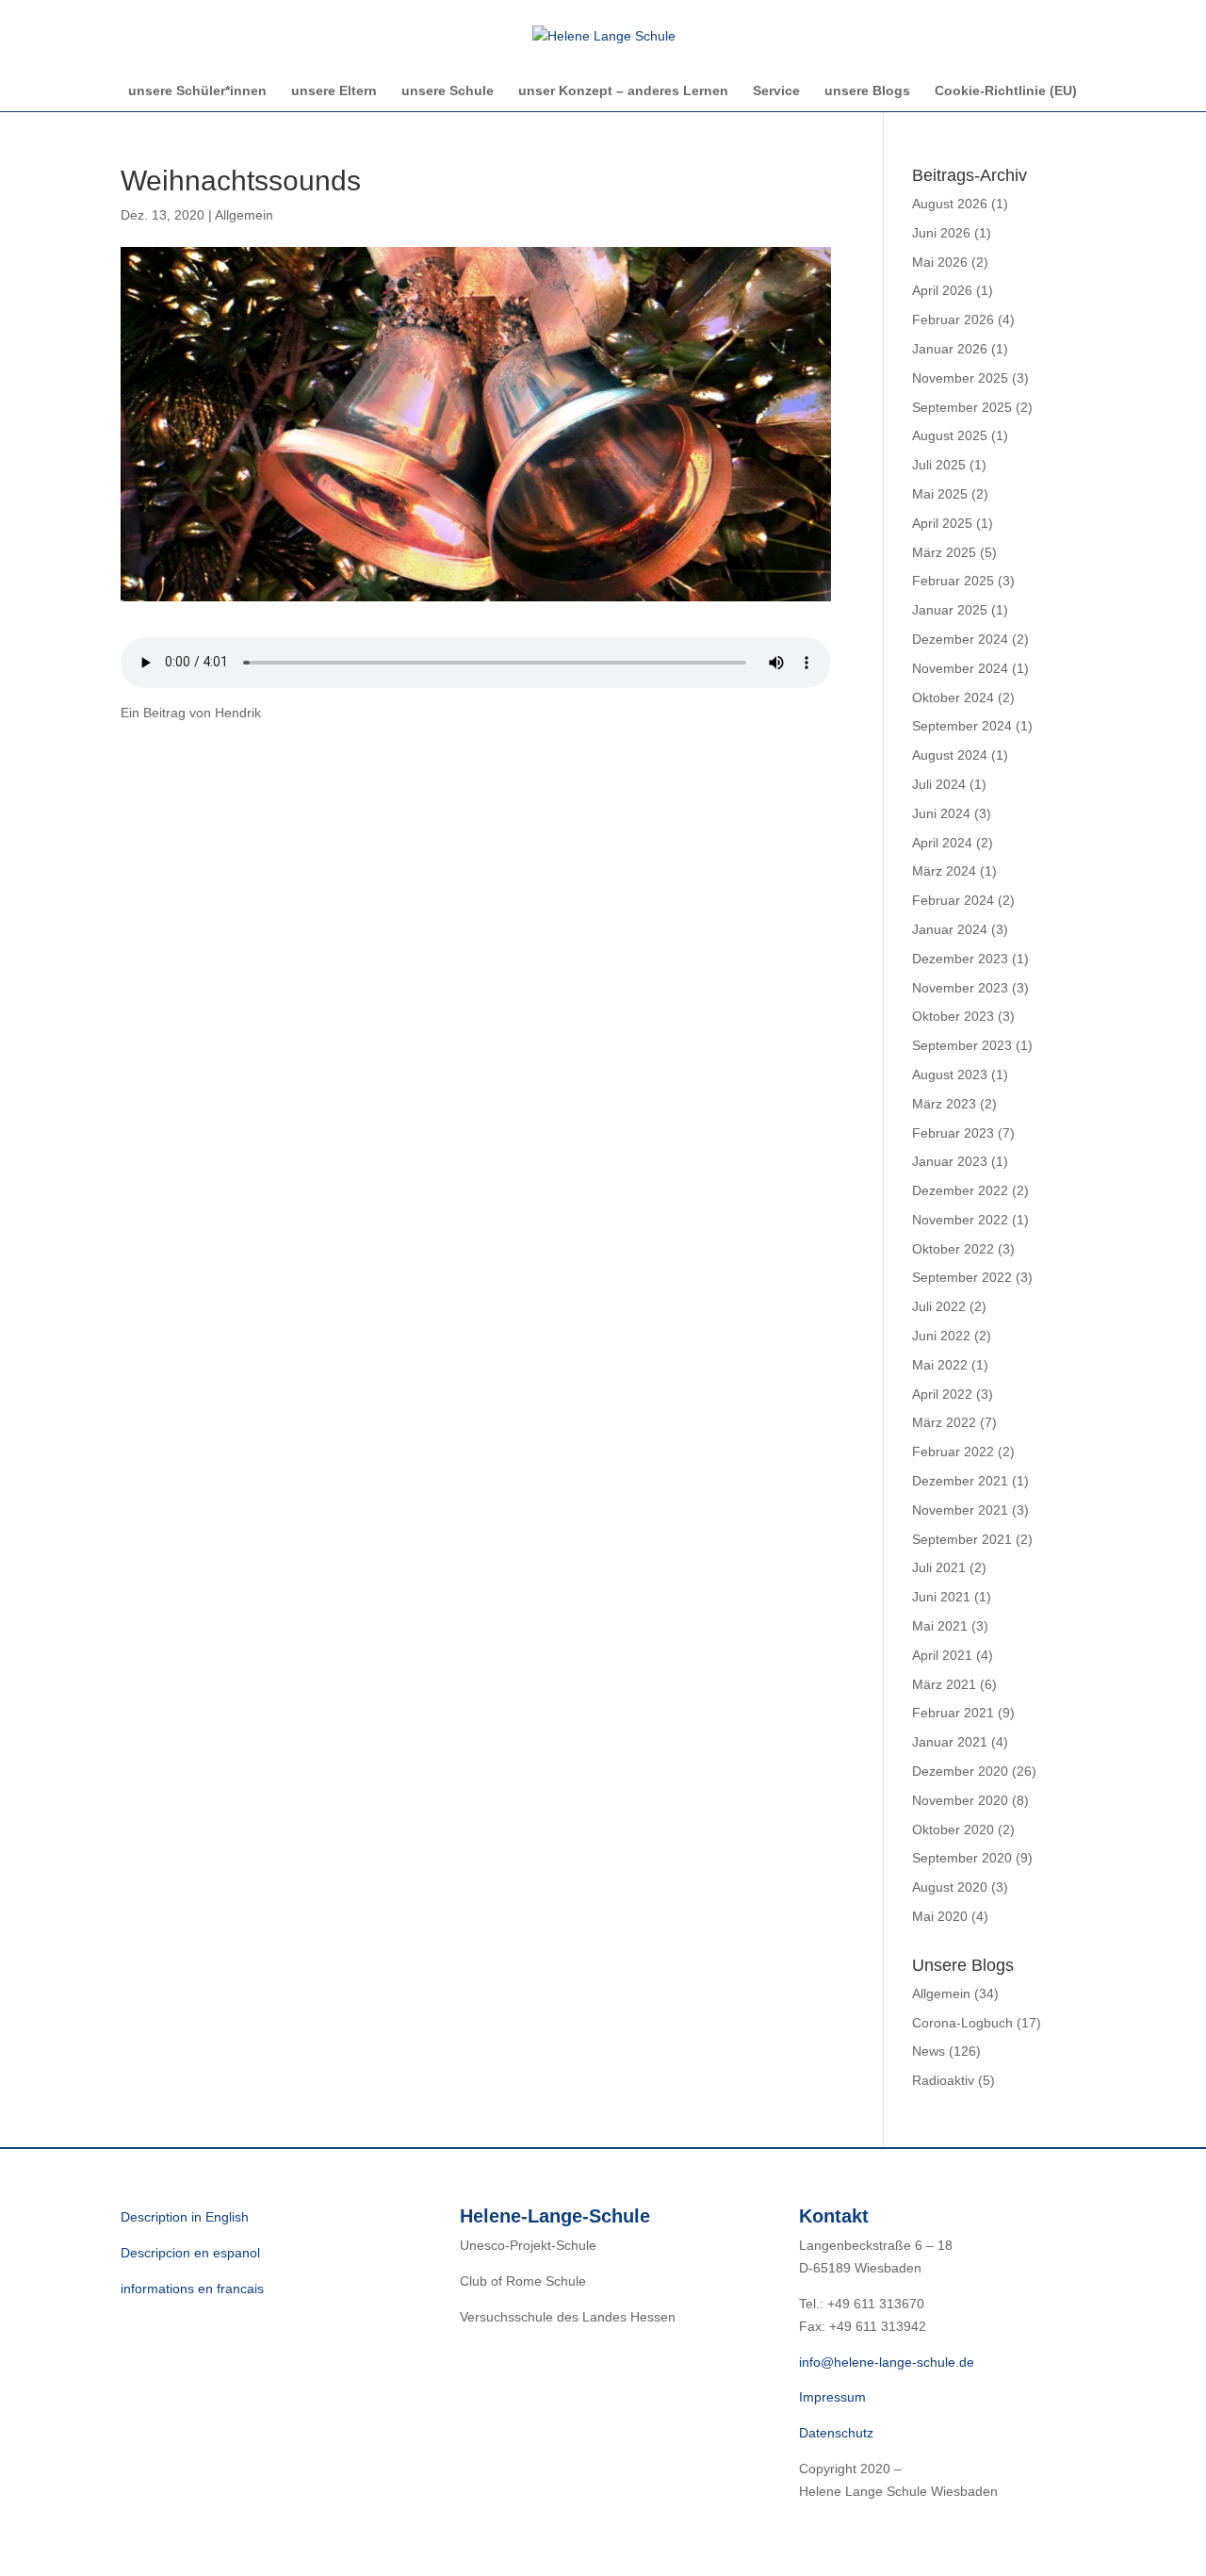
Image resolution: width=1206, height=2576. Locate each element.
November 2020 (960, 1800)
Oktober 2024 (953, 697)
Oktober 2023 (953, 1016)
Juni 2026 (941, 233)
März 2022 (944, 1422)
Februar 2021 (953, 1713)
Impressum (832, 2397)
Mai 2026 (940, 262)
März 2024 (944, 871)
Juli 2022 (939, 1306)
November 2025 (960, 378)
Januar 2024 (950, 929)
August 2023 (950, 1075)
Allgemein (244, 215)
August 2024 (950, 755)
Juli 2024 (939, 784)
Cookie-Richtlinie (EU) (1006, 91)
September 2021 (962, 1539)
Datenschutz (836, 2433)
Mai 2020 (940, 1916)
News (929, 2051)
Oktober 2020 (953, 1829)
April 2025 (942, 523)
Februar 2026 (953, 320)
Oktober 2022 (953, 1249)
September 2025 (962, 407)
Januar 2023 (950, 1161)
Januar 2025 (950, 610)
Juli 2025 (939, 465)
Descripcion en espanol (190, 2253)
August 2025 (950, 435)
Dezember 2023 (960, 959)
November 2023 (960, 988)
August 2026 (950, 204)
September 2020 (962, 1858)
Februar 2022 (953, 1452)
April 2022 (942, 1394)
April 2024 (942, 843)
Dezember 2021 (960, 1481)
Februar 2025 (953, 581)
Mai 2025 (940, 494)
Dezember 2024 (960, 639)
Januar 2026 (950, 349)
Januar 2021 (950, 1742)
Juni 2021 (941, 1597)
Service (776, 91)
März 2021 (944, 1684)
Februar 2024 (953, 900)
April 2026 (942, 290)
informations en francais (192, 2289)
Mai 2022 (940, 1365)
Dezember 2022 (960, 1190)
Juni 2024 (941, 813)
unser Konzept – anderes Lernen (623, 91)
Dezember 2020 (960, 1771)
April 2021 (942, 1655)
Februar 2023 (953, 1133)
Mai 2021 (940, 1626)
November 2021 (960, 1510)
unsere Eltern (334, 91)
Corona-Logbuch (962, 2023)
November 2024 (960, 668)
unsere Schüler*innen (197, 91)
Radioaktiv (943, 2080)
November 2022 (960, 1220)
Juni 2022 (941, 1336)
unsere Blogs (867, 91)
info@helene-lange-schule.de (887, 2362)
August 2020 (950, 1887)
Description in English (185, 2217)
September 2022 (962, 1277)
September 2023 (962, 1045)
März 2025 (944, 552)
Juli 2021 (939, 1567)
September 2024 (962, 726)
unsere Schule (448, 91)
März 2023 (944, 1104)
